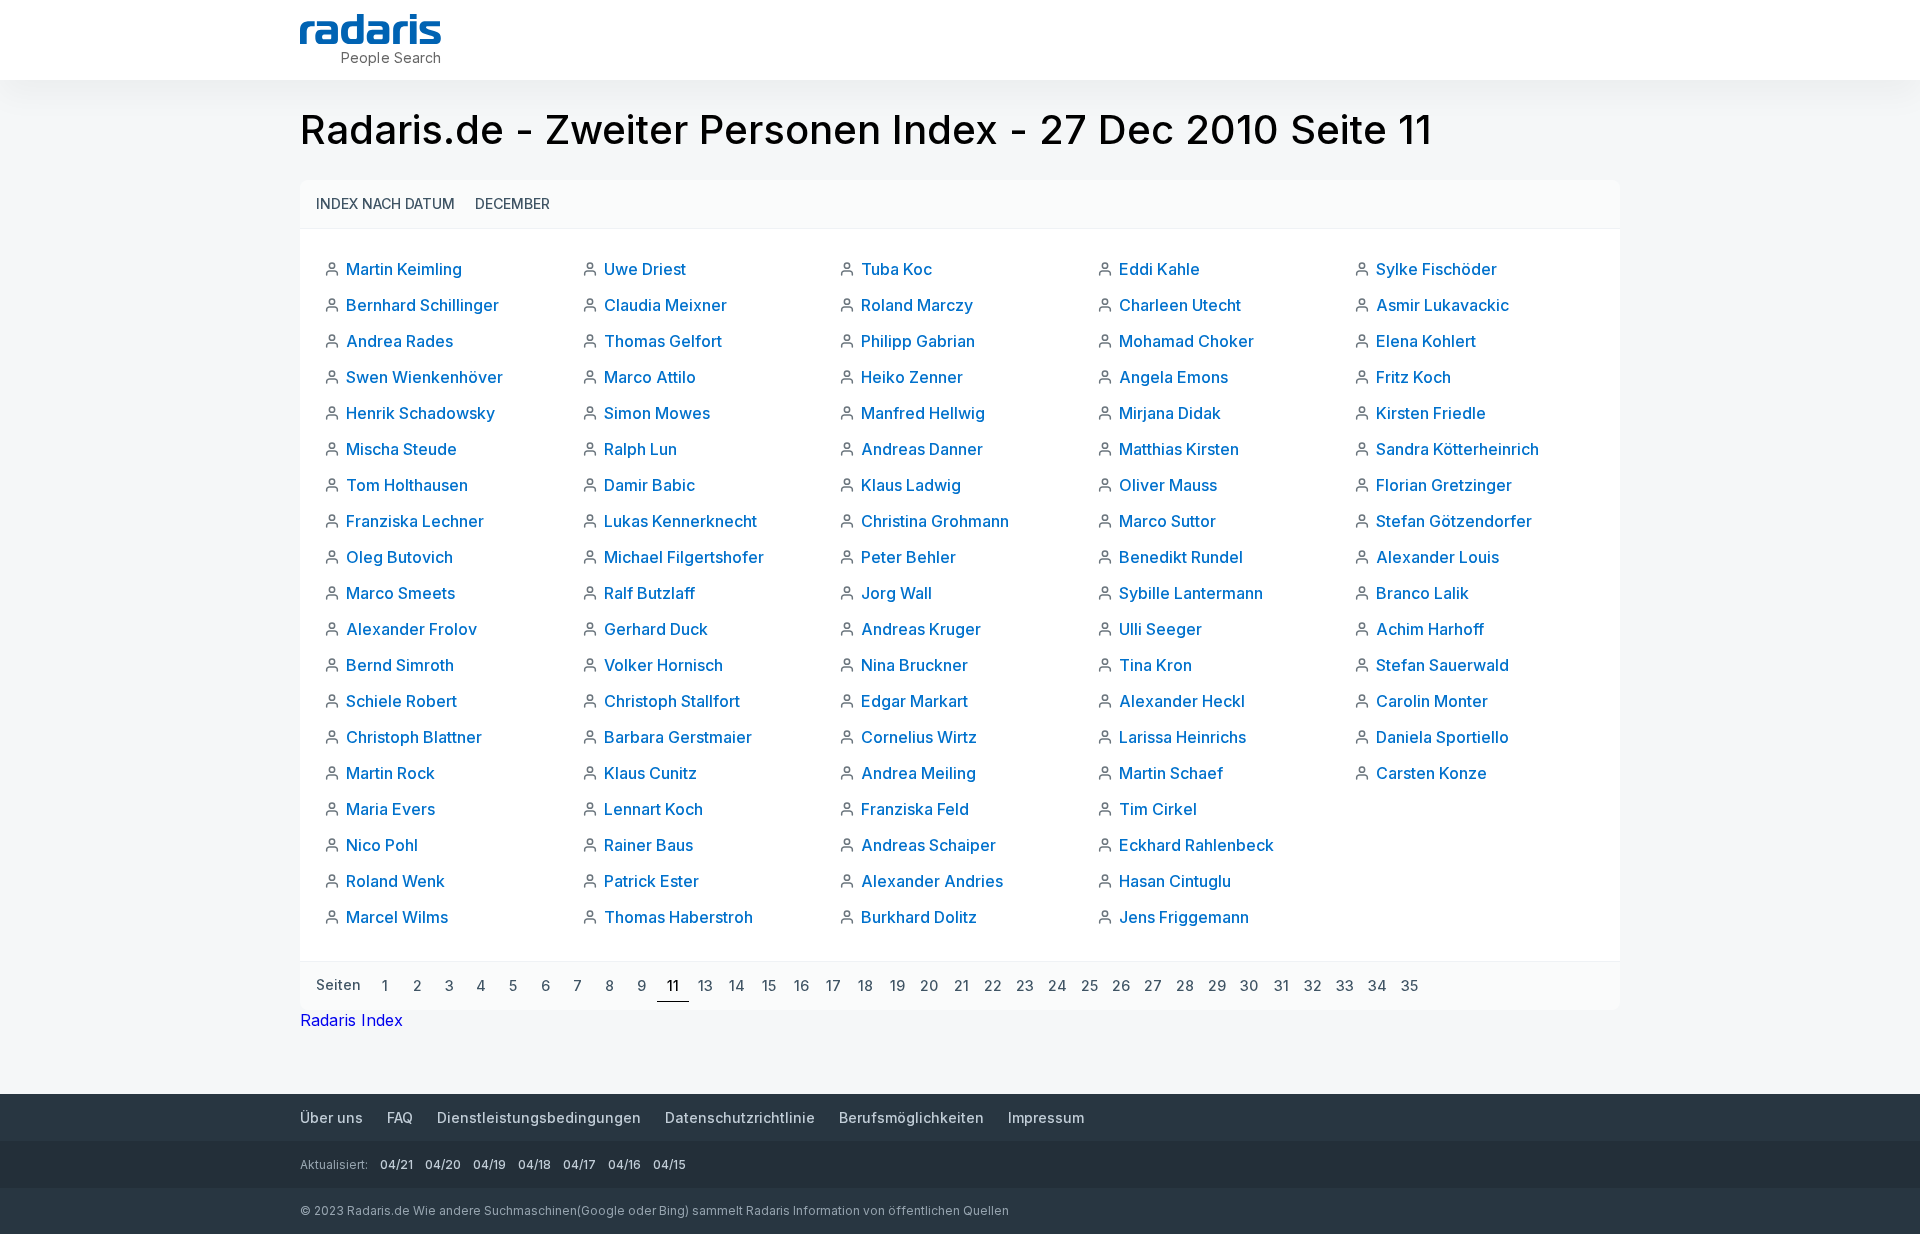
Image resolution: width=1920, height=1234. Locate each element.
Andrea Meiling (918, 773)
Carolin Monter (1432, 701)
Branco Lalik (1422, 593)
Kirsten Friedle (1431, 413)
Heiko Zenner (912, 377)
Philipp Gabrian (918, 341)
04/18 (534, 1164)
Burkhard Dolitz (919, 917)
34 (1377, 985)
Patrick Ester (651, 881)
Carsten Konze (1431, 773)
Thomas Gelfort (663, 341)
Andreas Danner (922, 449)
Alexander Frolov (411, 629)
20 (929, 985)
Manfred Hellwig (923, 413)
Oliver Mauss (1168, 485)
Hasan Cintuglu (1175, 881)
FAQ (400, 1117)
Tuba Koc (896, 269)
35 (1409, 985)
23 (1025, 985)
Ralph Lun (640, 449)
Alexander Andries (932, 881)
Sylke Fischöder (1436, 269)
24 (1057, 985)
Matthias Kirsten (1179, 449)
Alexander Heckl (1182, 701)
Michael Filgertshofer (684, 557)
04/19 (489, 1164)
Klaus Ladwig (911, 485)
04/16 (624, 1164)
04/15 (669, 1164)
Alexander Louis (1437, 557)
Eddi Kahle (1159, 269)
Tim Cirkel (1158, 809)
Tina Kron (1155, 665)
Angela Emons (1173, 377)
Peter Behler (908, 557)
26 (1121, 985)
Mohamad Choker (1186, 341)
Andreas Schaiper (928, 845)
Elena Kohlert (1426, 341)
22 (993, 985)
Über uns (331, 1117)
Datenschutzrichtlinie (740, 1117)
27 (1153, 985)
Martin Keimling (404, 269)
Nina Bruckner (914, 665)
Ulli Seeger (1160, 629)
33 (1345, 985)
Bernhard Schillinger (422, 305)
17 (833, 985)
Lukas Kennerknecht (680, 521)
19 (897, 985)
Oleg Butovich (399, 557)
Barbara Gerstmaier (678, 737)
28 (1185, 985)
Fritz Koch (1413, 377)
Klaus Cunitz (650, 773)
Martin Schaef (1171, 773)
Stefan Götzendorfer (1454, 521)
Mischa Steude (401, 449)
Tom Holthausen (407, 485)
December (512, 203)
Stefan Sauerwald (1442, 665)
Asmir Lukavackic (1442, 305)
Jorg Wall (896, 593)
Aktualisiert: (334, 1164)
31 (1281, 985)
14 (737, 985)
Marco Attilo (650, 377)
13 (705, 985)
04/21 (396, 1164)
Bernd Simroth (400, 665)
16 (801, 985)
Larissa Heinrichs (1182, 737)
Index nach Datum (385, 203)
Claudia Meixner (665, 305)
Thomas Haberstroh (678, 917)
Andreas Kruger (921, 629)
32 (1313, 985)
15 (769, 985)
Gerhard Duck (656, 629)
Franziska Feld (915, 809)
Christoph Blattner (414, 737)
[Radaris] (370, 29)
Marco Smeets (400, 593)
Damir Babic (649, 485)
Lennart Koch (653, 809)
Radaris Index (351, 1020)
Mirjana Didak (1170, 413)
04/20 (443, 1164)
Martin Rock (390, 773)
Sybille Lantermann (1191, 593)
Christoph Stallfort (672, 701)
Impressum (1046, 1117)
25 (1089, 985)
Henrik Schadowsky (420, 413)
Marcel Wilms (397, 917)
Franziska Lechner (415, 521)
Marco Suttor (1167, 521)
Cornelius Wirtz (919, 737)
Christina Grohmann (935, 521)
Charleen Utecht (1180, 305)
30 (1249, 985)
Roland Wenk (395, 881)
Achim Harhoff (1430, 629)
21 (961, 985)
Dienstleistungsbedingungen (539, 1117)
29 (1217, 985)
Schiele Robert (401, 701)
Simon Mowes (657, 413)
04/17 (579, 1164)
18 (865, 985)
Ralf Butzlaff (649, 593)
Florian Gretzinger (1444, 485)
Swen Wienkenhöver (424, 377)
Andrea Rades (399, 341)
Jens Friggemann (1184, 917)
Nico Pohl (382, 845)
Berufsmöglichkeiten (911, 1117)
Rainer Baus (648, 845)
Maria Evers (390, 809)
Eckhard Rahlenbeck (1196, 845)
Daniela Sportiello (1442, 737)
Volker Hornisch (663, 665)
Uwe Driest (645, 269)
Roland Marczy (917, 305)
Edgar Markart (914, 701)
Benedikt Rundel (1181, 557)
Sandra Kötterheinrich (1457, 449)
